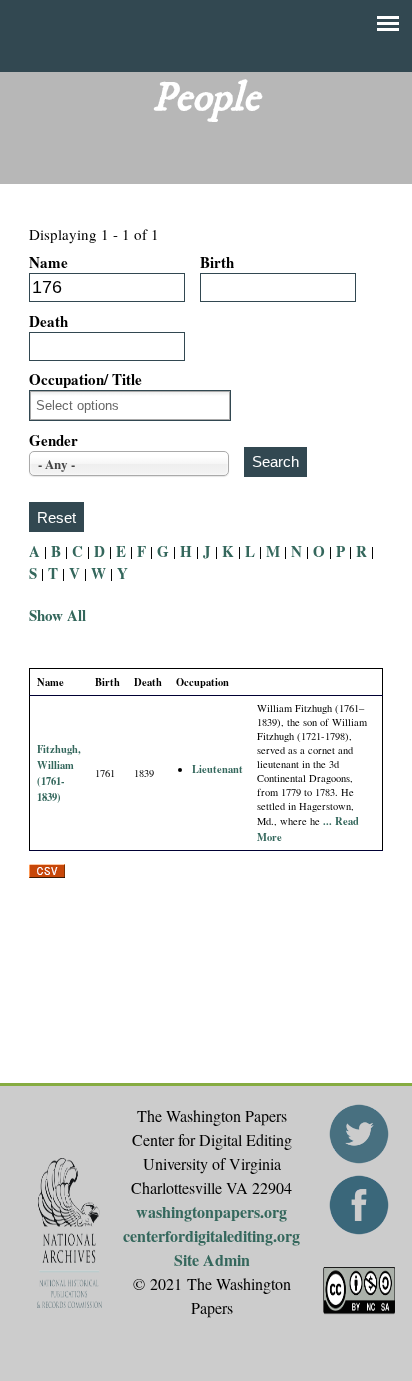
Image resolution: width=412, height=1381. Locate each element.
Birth (217, 262)
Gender (53, 440)
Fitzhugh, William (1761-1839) (59, 773)
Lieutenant (217, 769)
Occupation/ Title (85, 379)
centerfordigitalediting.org (211, 1235)
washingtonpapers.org (211, 1211)
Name (48, 262)
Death (48, 321)
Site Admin (212, 1259)
